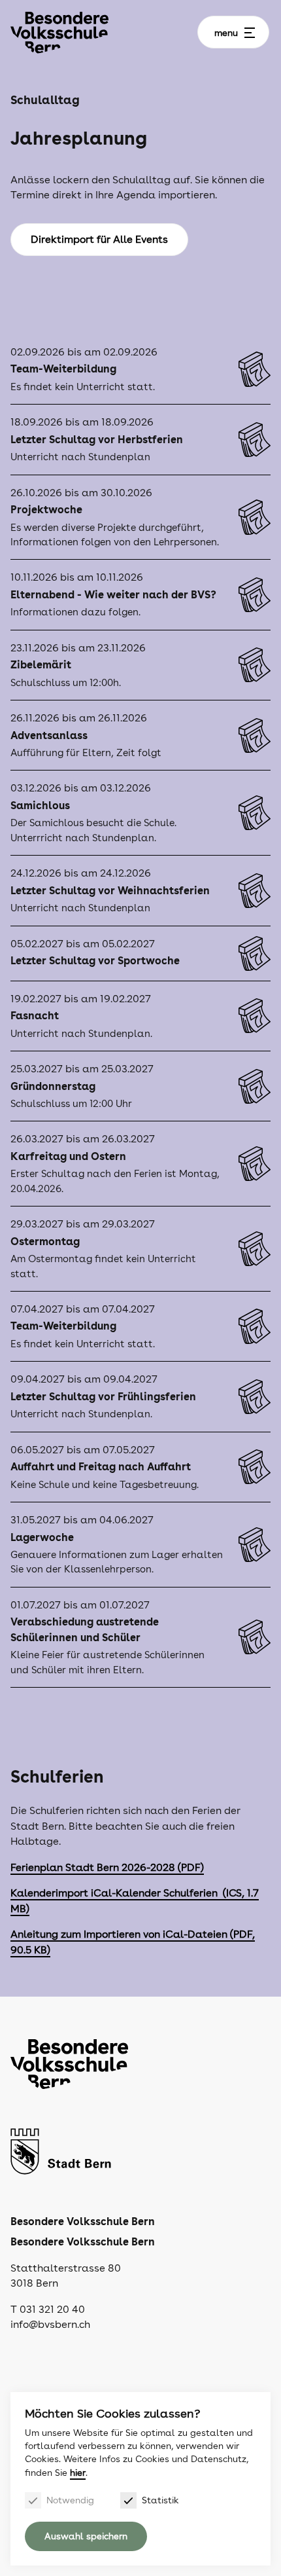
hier (78, 2473)
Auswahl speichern (86, 2536)
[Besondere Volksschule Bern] (59, 32)
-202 (157, 1867)
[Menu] (250, 33)
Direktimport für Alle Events (99, 239)
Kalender (33, 1893)
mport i (76, 1893)
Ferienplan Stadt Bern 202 (75, 1867)
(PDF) (190, 1867)
